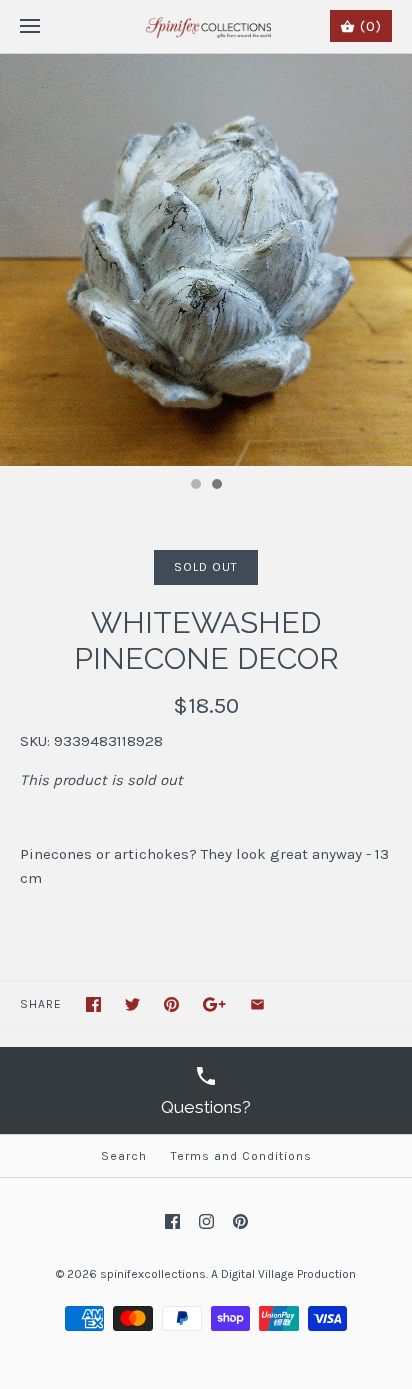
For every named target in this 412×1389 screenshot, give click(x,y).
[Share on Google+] (214, 1004)
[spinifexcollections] (206, 26)
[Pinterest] (240, 1221)
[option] (206, 260)
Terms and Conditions (241, 1156)
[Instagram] (206, 1221)
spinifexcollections (153, 1274)
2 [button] (216, 486)
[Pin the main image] (171, 1004)
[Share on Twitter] (132, 1004)
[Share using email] (257, 1004)
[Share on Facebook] (93, 1004)
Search (124, 1156)
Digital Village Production (288, 1274)
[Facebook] (172, 1221)
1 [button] (195, 486)
